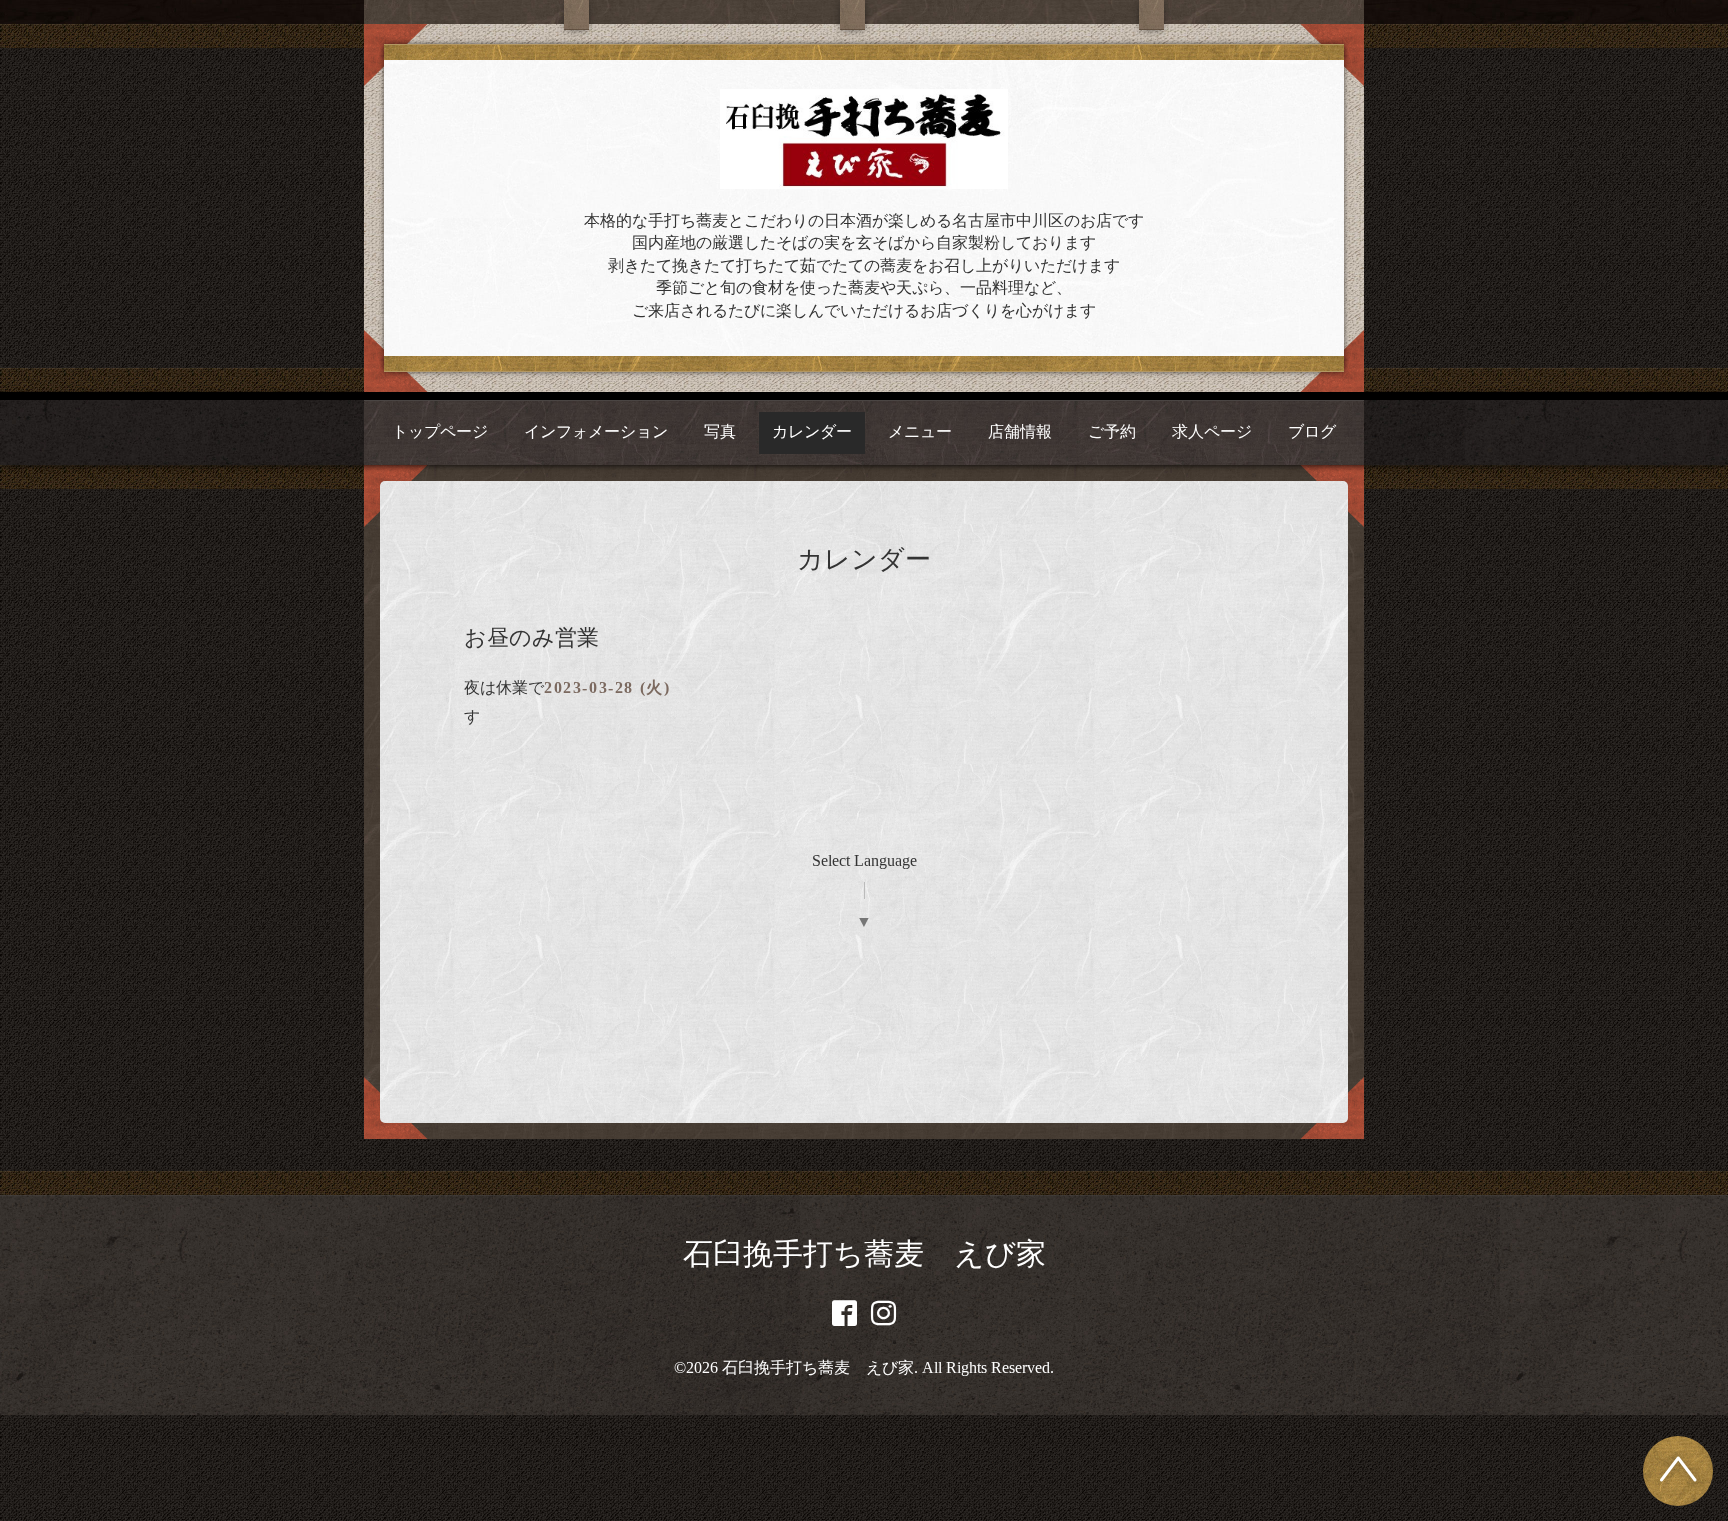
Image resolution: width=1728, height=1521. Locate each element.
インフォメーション (596, 431)
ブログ (1312, 431)
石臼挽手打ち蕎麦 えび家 (864, 1253)
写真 (720, 431)
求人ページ (1212, 431)
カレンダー (812, 431)
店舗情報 (1020, 431)
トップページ (440, 431)
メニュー (920, 431)
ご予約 (1112, 431)
